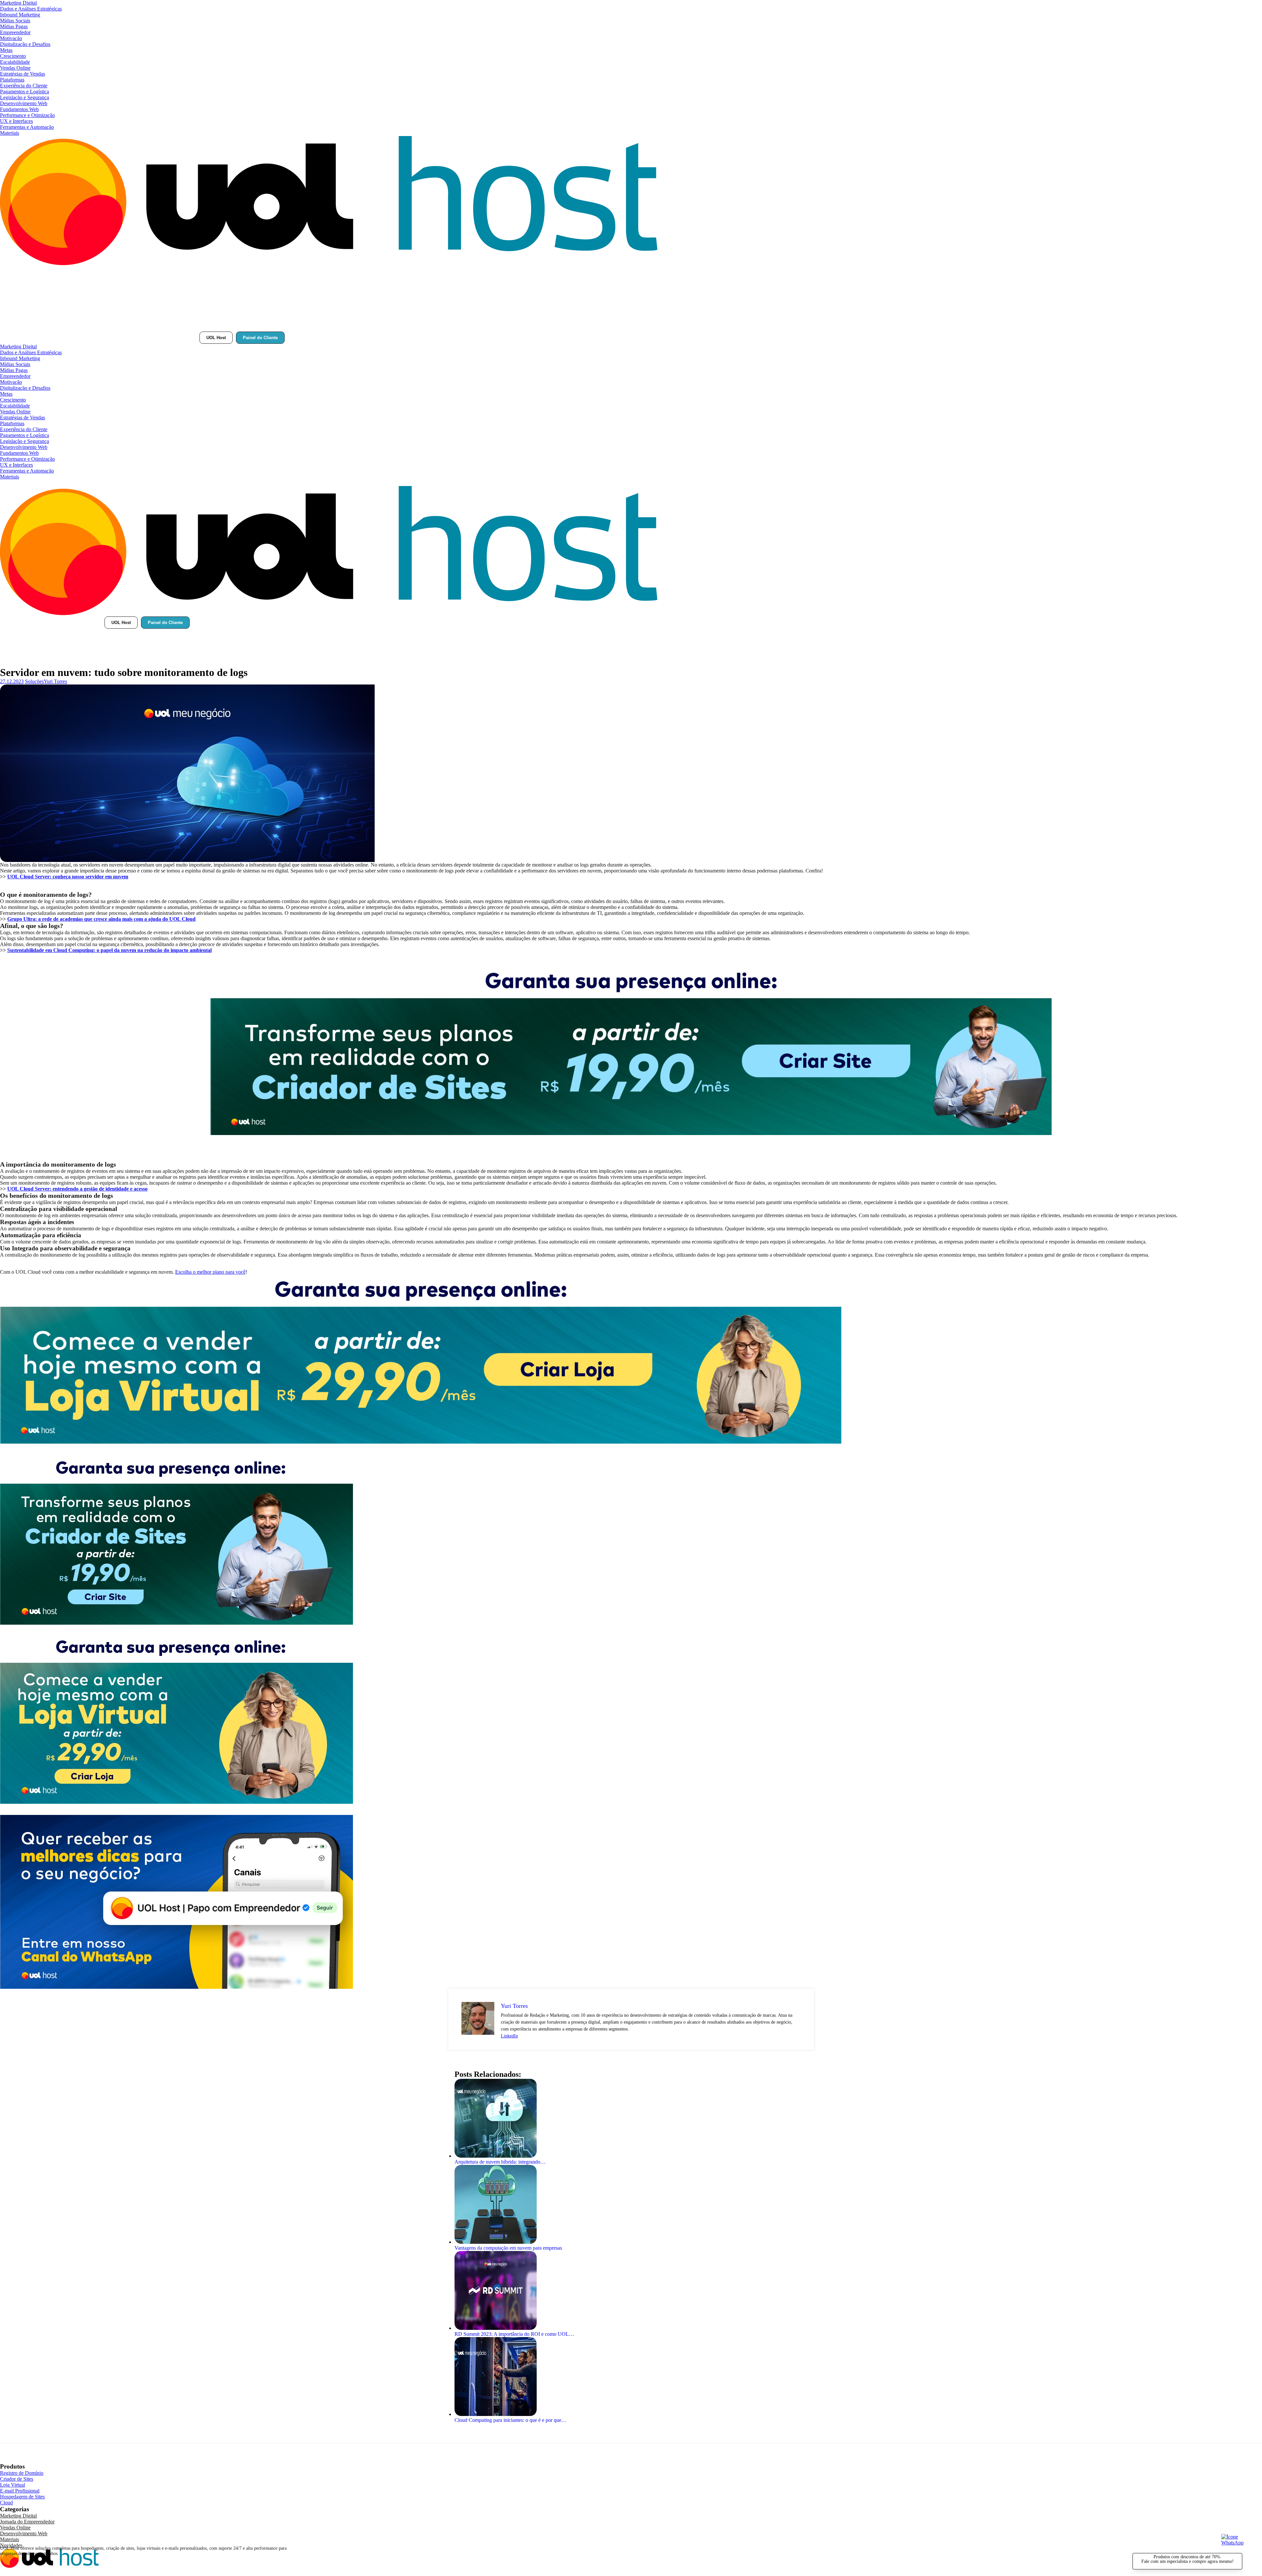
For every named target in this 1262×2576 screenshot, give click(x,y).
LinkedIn (509, 2036)
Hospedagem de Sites (22, 2497)
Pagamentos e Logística (24, 92)
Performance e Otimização (27, 115)
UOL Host (216, 338)
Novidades (11, 2545)
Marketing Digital (18, 3)
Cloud (6, 2503)
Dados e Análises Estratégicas (31, 9)
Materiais (10, 133)
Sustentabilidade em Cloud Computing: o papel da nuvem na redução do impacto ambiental (109, 950)
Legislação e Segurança (24, 97)
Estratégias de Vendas (23, 74)
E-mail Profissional (20, 2491)
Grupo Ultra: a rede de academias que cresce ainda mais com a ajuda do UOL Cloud (101, 919)
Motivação (11, 38)
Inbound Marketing (20, 15)
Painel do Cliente (260, 338)
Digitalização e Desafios (25, 44)
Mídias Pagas (14, 26)
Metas (6, 50)
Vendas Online (15, 68)
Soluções (34, 681)
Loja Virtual (12, 2485)
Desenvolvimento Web (24, 103)
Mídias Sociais (15, 21)
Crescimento (13, 56)
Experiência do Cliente (24, 86)
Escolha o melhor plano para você (210, 1272)
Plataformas (12, 80)
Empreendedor (15, 32)
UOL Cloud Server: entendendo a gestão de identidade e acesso (77, 1189)
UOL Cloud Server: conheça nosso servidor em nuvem (68, 877)
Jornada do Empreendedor (27, 2522)
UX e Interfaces (16, 121)
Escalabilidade (15, 62)
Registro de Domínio (22, 2473)
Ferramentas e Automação (27, 127)
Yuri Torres (55, 681)
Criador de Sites (17, 2479)
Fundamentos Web (19, 109)
